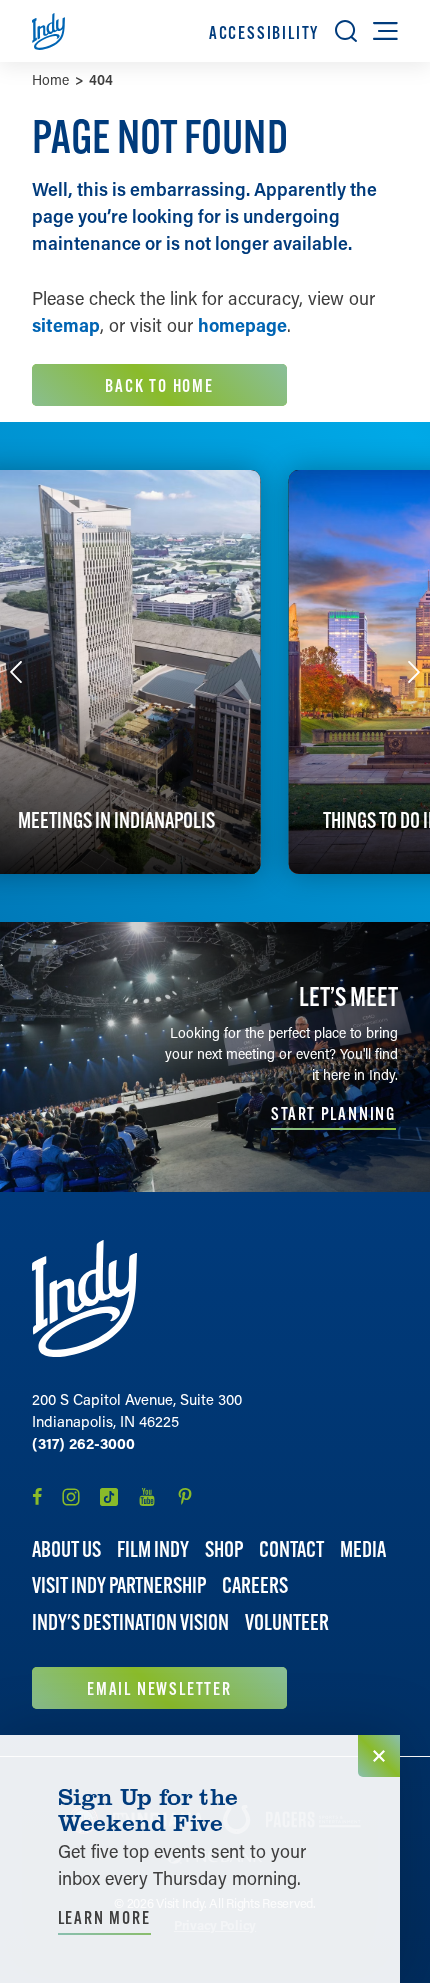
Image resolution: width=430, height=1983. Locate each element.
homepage (242, 325)
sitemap (66, 325)
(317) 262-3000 (83, 1443)
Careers (255, 1585)
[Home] (84, 1298)
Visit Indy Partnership (119, 1585)
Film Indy (153, 1549)
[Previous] (16, 672)
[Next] (414, 672)
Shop (224, 1549)
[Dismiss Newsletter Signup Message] (379, 1756)
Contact (291, 1549)
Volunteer (287, 1622)
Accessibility (264, 32)
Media (363, 1549)
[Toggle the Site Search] (346, 31)
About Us (66, 1549)
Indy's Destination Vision (130, 1622)
